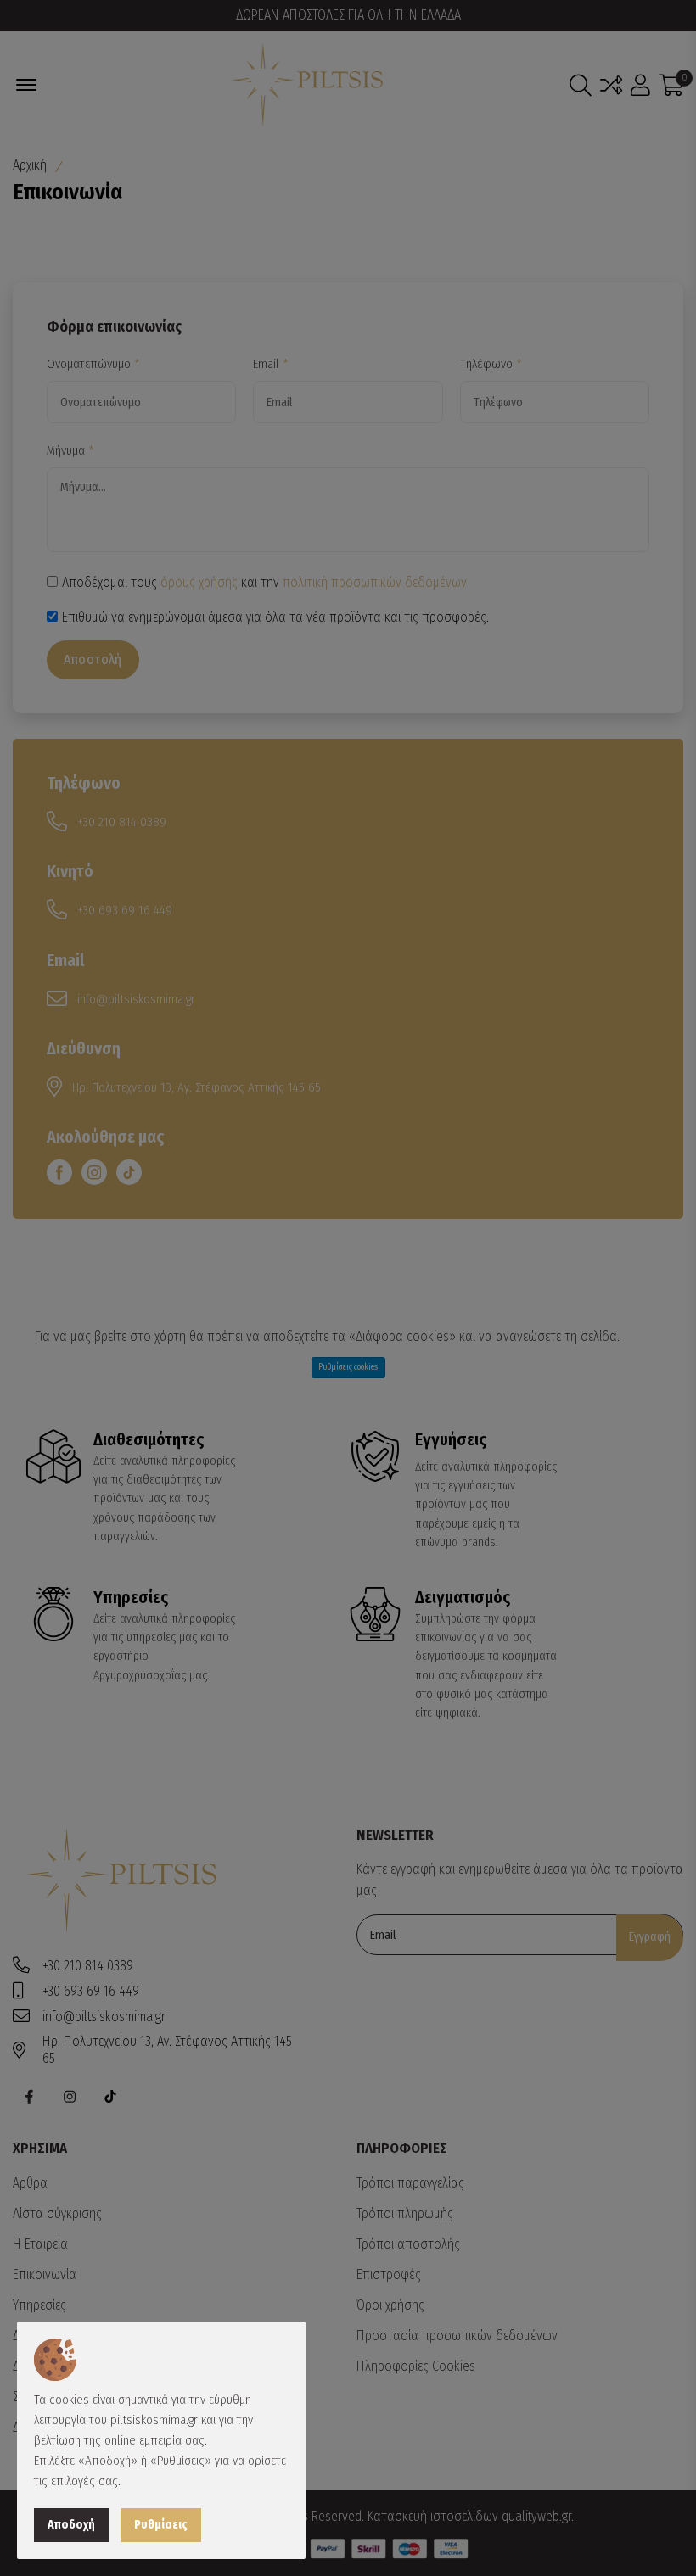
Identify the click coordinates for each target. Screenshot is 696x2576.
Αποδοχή (71, 2525)
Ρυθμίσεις (161, 2525)
